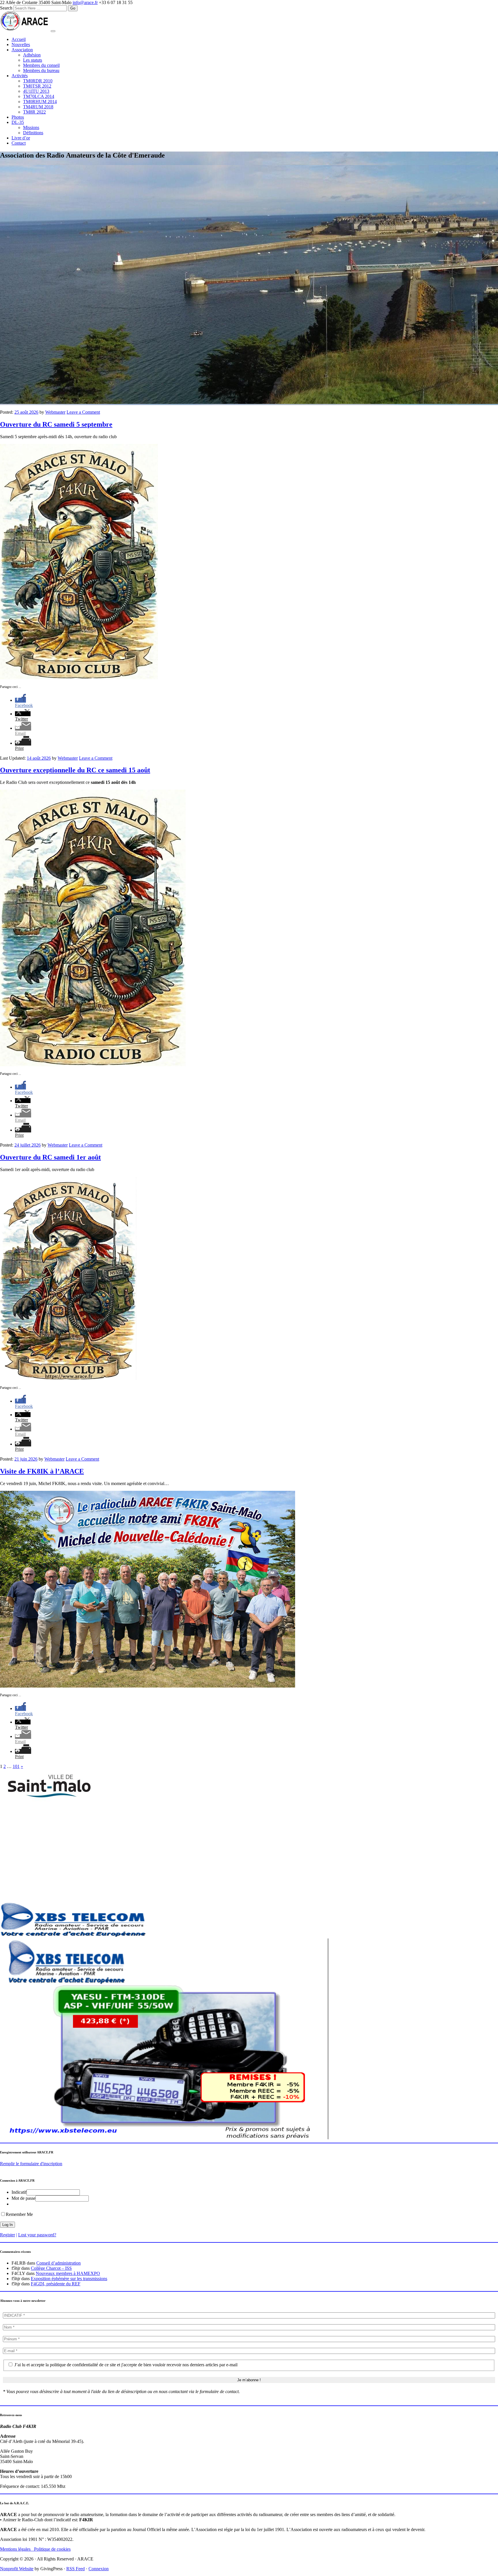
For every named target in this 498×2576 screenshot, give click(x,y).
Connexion (99, 2569)
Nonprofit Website (17, 2569)
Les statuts (33, 60)
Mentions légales (17, 2549)
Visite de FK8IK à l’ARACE (42, 1471)
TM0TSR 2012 (37, 86)
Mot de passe (23, 2198)
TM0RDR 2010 (38, 81)
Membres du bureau (41, 70)
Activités (20, 76)
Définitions (33, 133)
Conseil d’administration (59, 2263)
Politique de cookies (52, 2549)
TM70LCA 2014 (39, 96)
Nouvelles (21, 45)
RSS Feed (76, 2569)
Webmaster (55, 412)
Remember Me (19, 2214)
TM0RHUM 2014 (40, 102)
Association (22, 50)
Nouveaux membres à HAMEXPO (68, 2273)
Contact (19, 143)
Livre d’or (21, 138)
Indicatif (19, 2192)
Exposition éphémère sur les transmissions (69, 2279)
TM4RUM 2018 (38, 107)
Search (6, 8)
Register (7, 2235)
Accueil (19, 39)
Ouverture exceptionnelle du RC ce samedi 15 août (75, 770)
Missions (31, 127)
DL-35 (18, 122)
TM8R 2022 (34, 112)
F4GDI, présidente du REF (56, 2284)
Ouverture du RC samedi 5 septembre (56, 424)
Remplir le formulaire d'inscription (31, 2164)
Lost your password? (37, 2235)
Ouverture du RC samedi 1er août (50, 1157)
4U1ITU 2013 (36, 91)
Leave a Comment (83, 412)
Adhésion (32, 55)
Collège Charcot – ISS (51, 2268)
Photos (18, 117)
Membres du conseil (41, 65)
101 (16, 1766)
